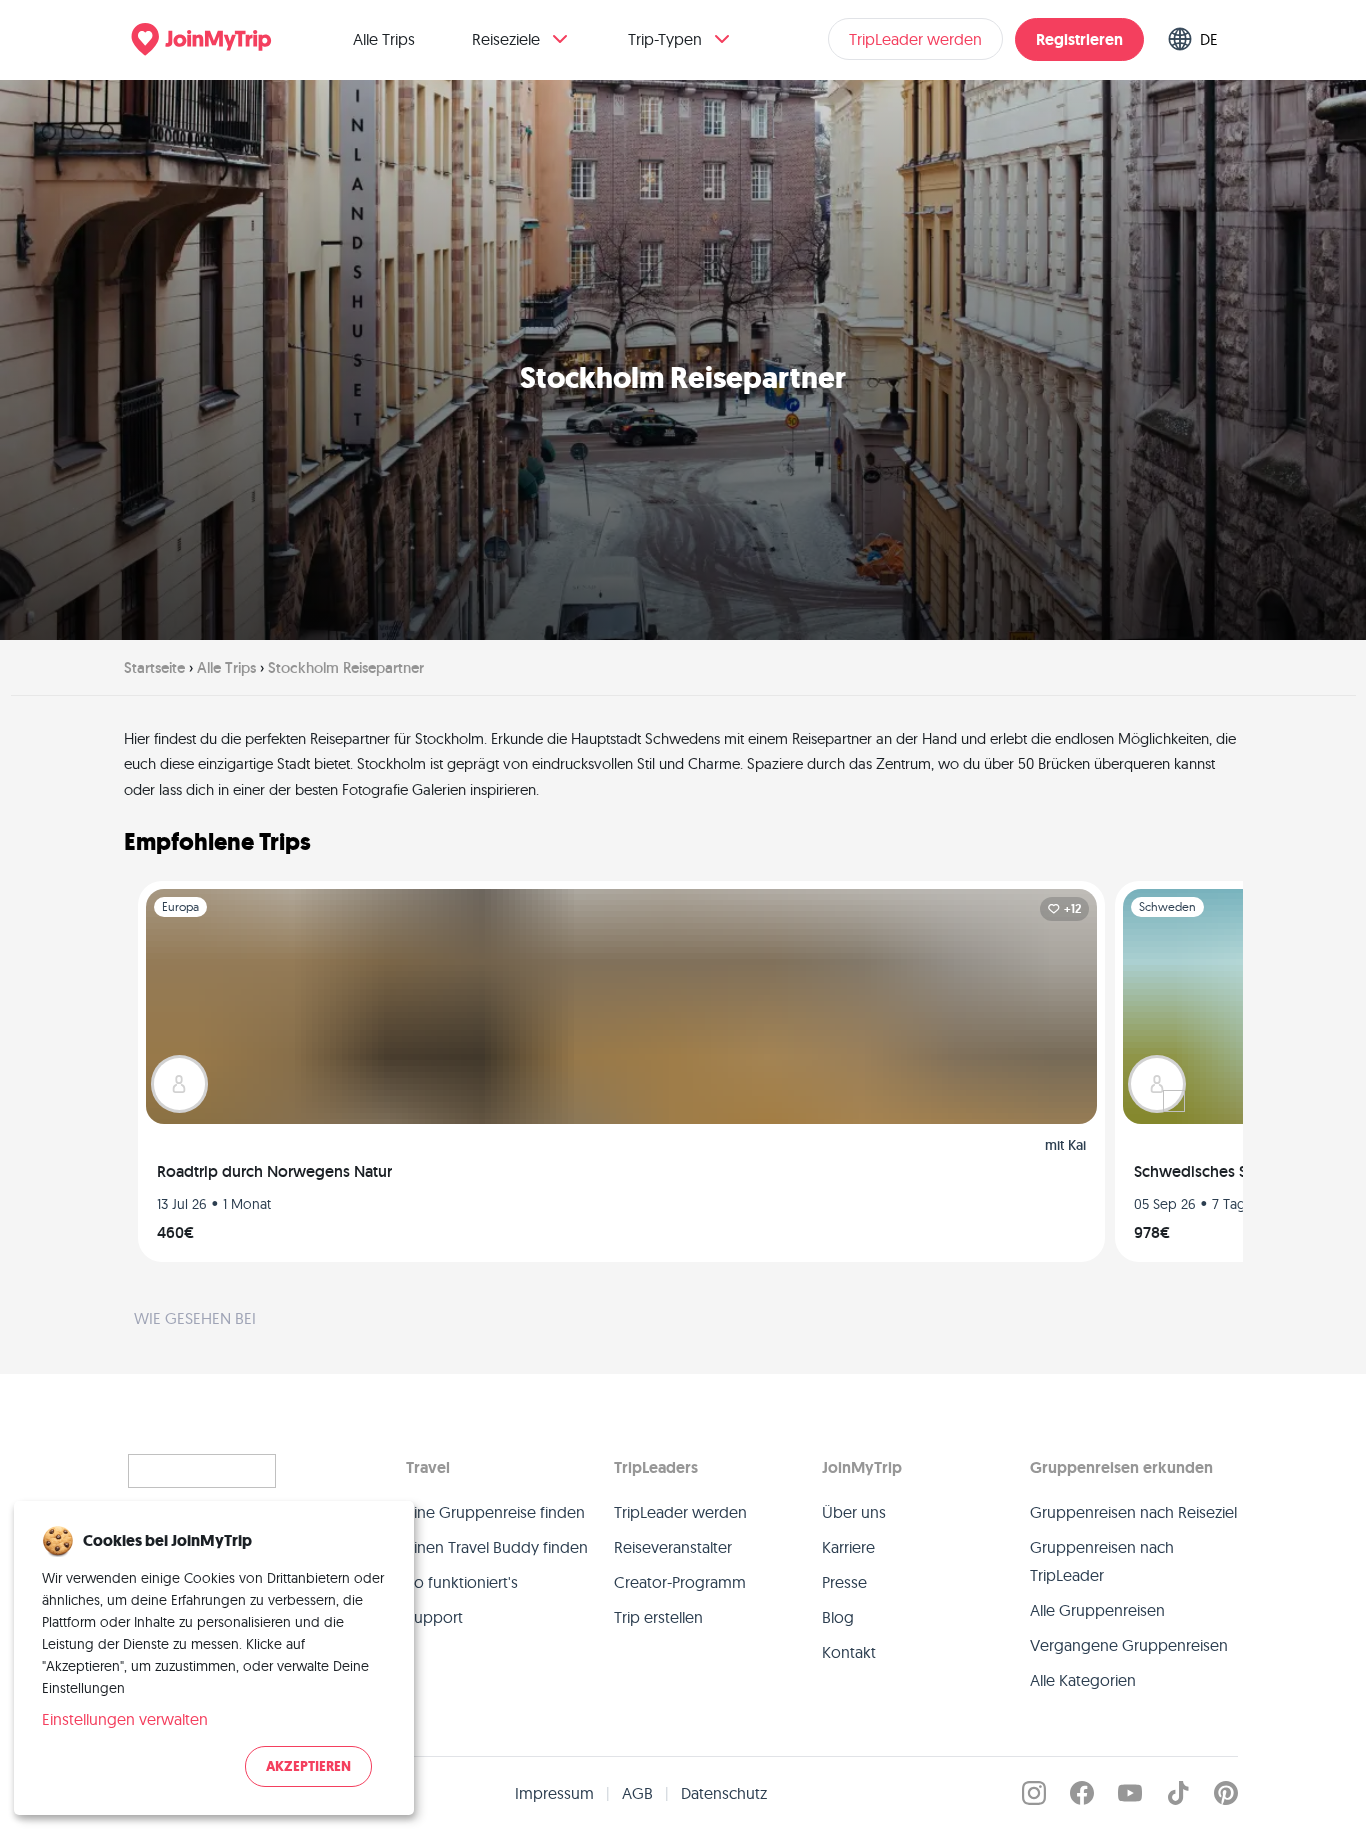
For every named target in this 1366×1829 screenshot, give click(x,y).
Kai (1077, 1145)
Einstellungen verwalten (125, 1719)
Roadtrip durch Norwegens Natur (274, 1171)
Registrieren (1079, 39)
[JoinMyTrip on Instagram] (1034, 1793)
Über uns (854, 1512)
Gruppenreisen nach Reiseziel (1133, 1512)
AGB (637, 1793)
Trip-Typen (665, 39)
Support (434, 1617)
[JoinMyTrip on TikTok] (1178, 1793)
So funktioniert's (462, 1582)
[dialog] (214, 1658)
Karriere (848, 1547)
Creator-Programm (680, 1582)
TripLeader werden (915, 39)
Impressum (554, 1793)
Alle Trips (384, 39)
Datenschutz (724, 1793)
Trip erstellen (658, 1617)
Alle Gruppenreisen (1097, 1610)
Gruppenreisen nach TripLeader (1102, 1561)
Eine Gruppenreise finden (495, 1512)
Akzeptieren (308, 1766)
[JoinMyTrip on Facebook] (1082, 1793)
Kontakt (849, 1652)
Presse (844, 1582)
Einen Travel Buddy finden (497, 1547)
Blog (838, 1617)
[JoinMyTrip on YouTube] (1130, 1793)
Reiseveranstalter (673, 1547)
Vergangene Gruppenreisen (1129, 1645)
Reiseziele (506, 39)
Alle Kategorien (1083, 1680)
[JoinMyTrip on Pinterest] (1226, 1793)
